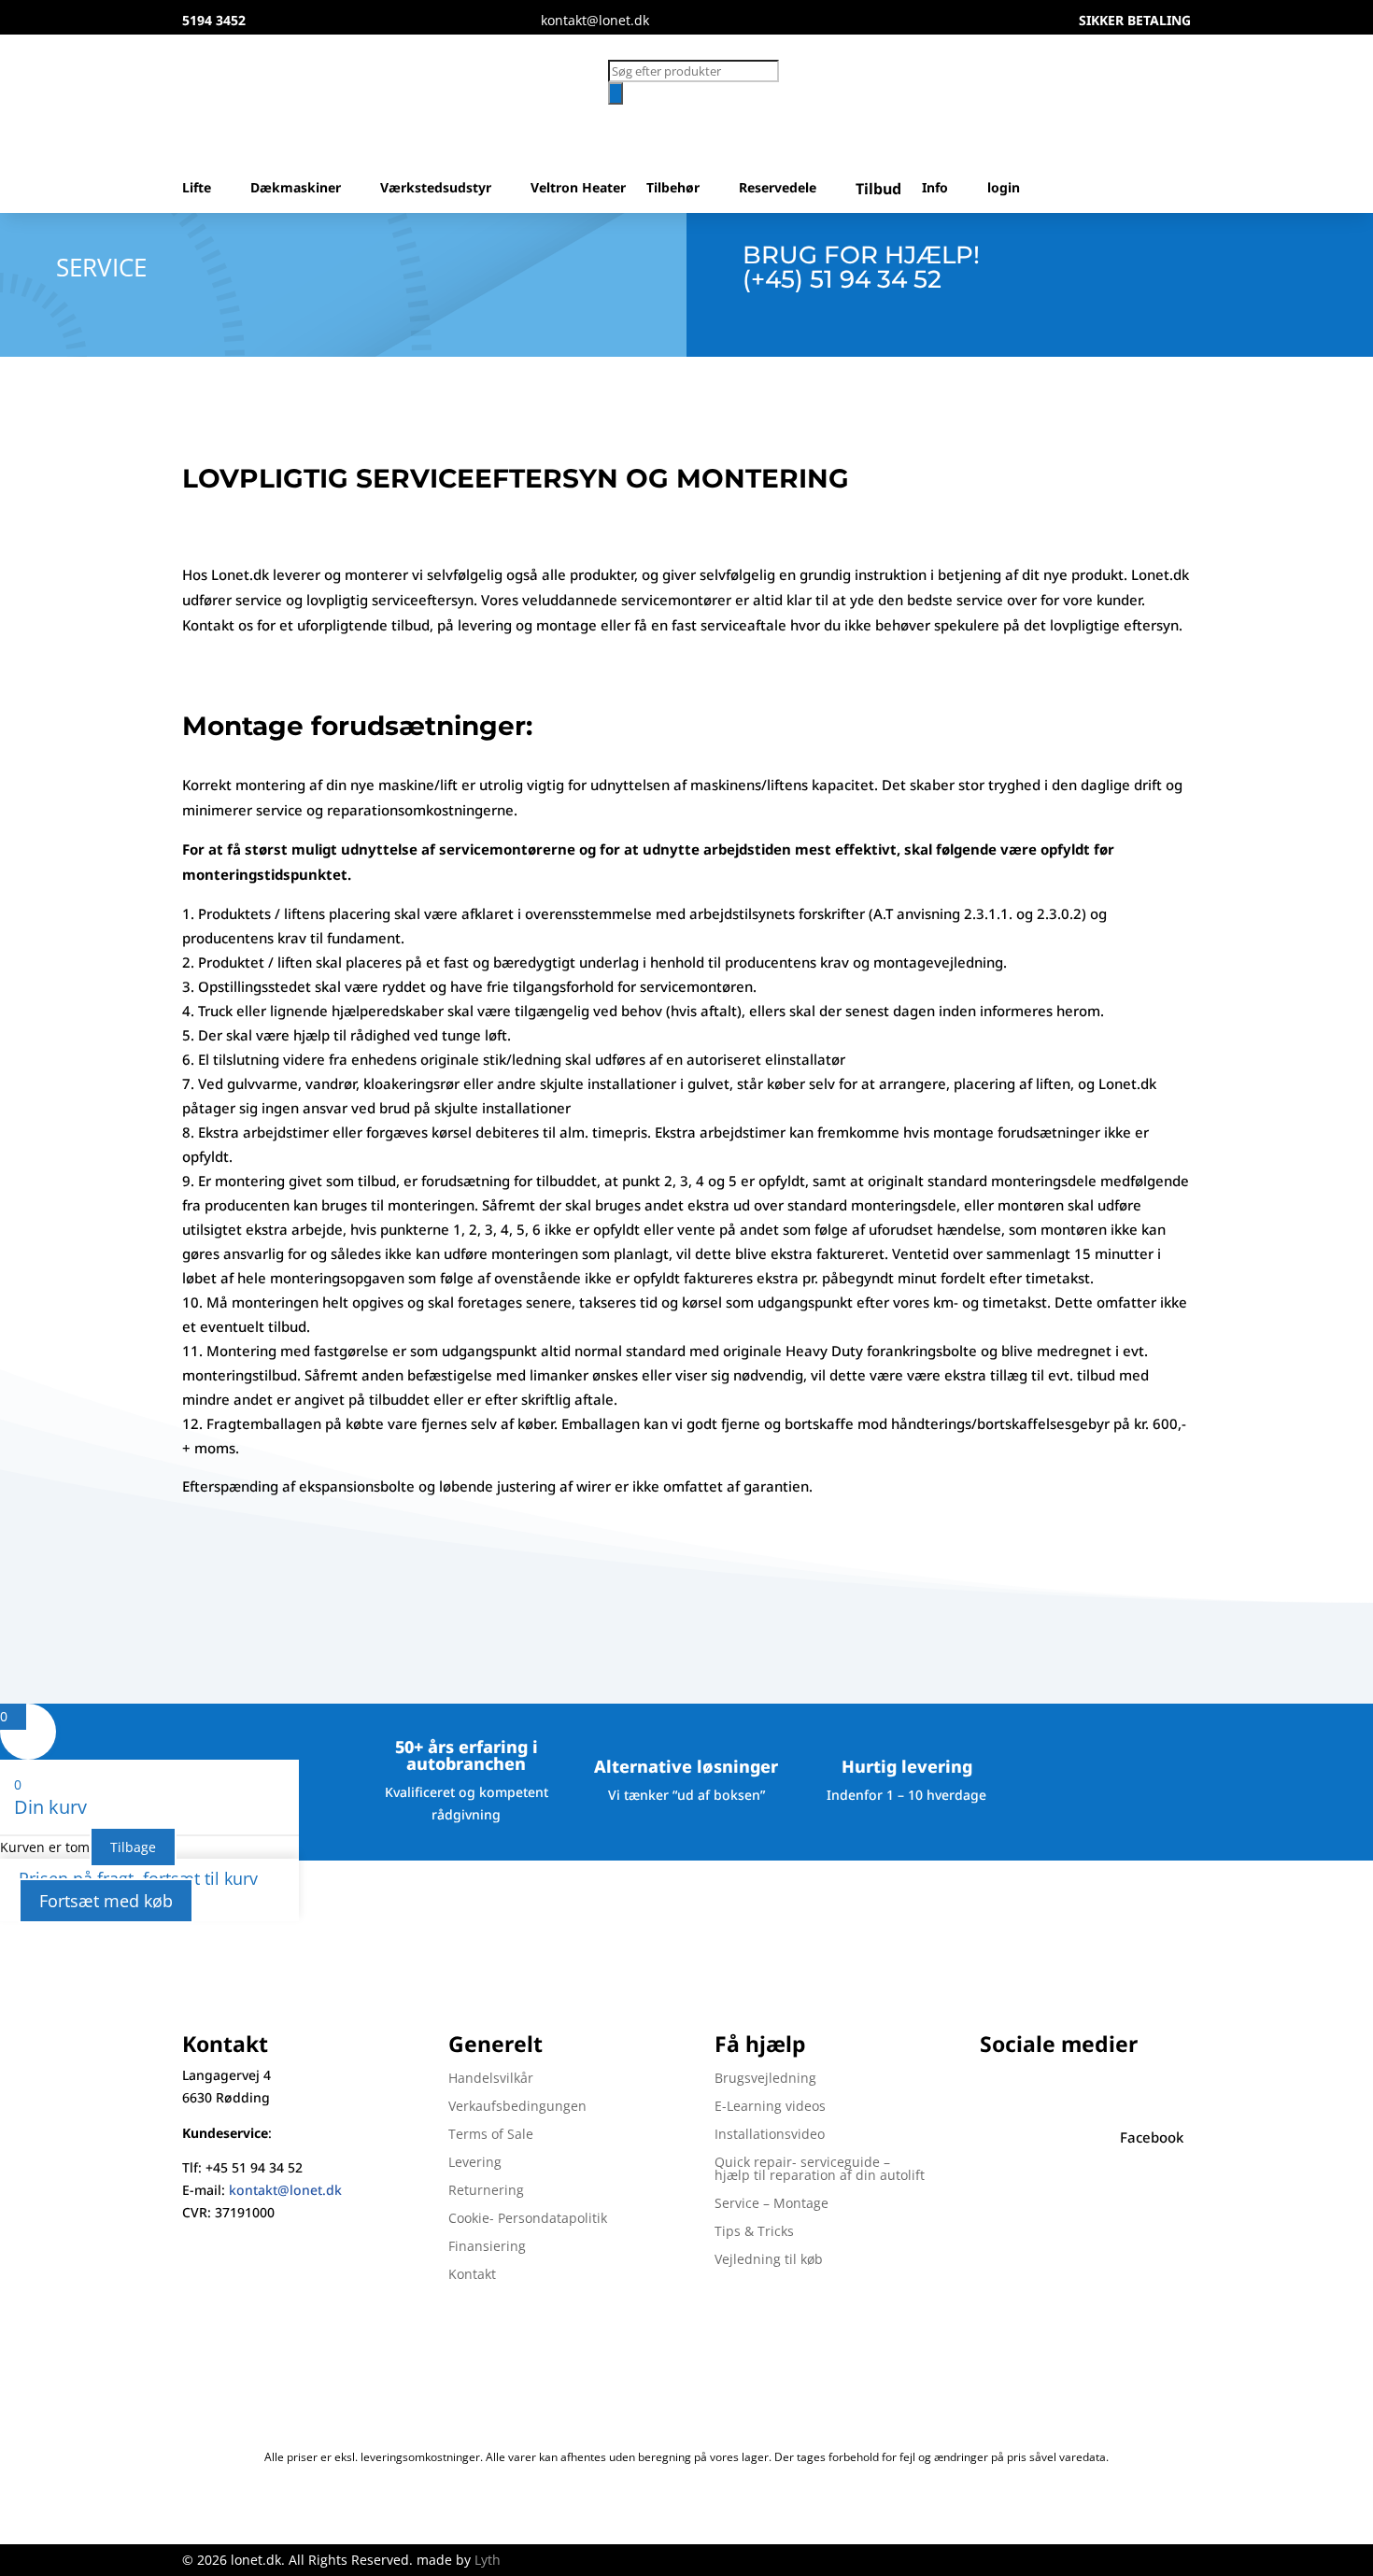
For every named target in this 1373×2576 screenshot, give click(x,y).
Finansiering (487, 2247)
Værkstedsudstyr (436, 189)
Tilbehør (673, 189)
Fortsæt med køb (106, 1901)
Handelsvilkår (491, 2079)
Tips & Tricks (754, 2232)
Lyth (488, 2560)
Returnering (486, 2191)
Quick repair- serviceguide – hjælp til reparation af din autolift (820, 2170)
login (1004, 189)
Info (935, 189)
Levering (475, 2163)
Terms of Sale (491, 2135)
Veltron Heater (578, 189)
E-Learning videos (770, 2107)
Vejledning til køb (769, 2260)
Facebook (1152, 2137)
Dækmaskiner (296, 189)
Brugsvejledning (765, 2079)
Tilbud (878, 190)
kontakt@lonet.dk (285, 2190)
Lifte (197, 189)
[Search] (616, 93)
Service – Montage (771, 2204)
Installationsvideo (770, 2135)
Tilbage (133, 1847)
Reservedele (778, 189)
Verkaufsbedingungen (517, 2107)
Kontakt (472, 2275)
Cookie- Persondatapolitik (528, 2219)
